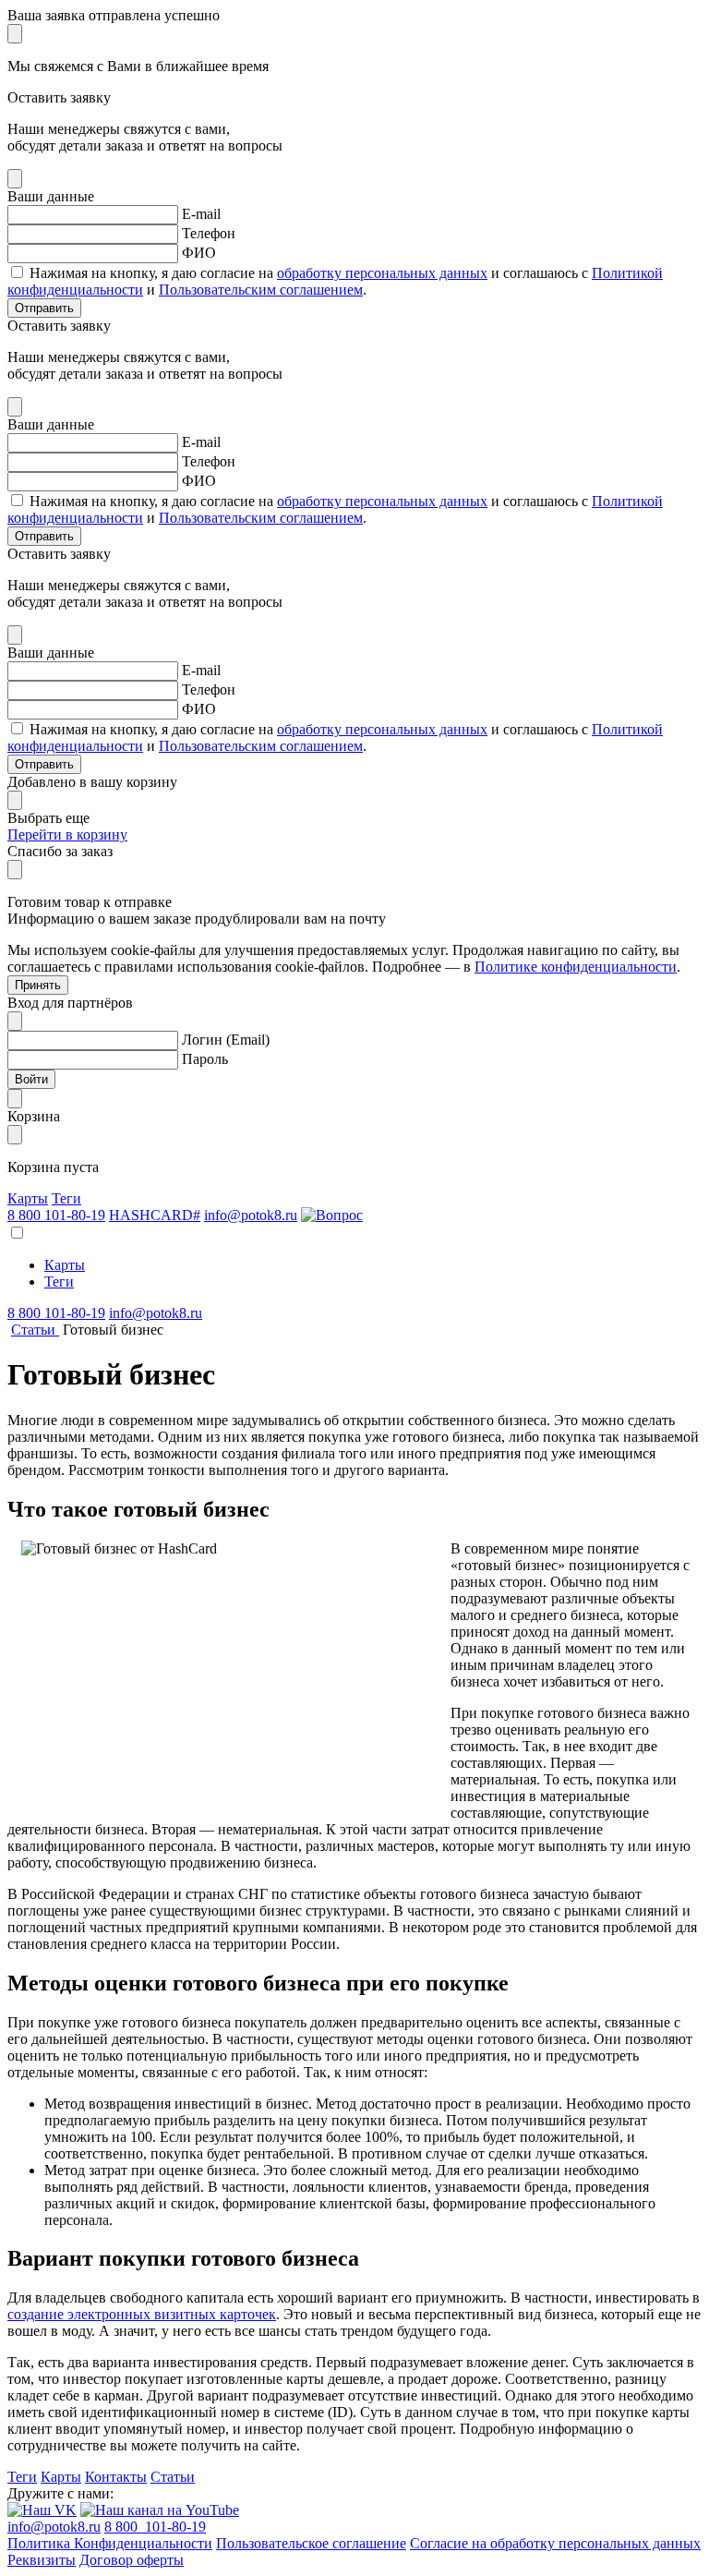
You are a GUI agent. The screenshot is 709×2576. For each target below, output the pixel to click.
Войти (31, 1079)
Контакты (116, 2477)
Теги (66, 1198)
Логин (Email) (226, 1040)
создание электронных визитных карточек (142, 2314)
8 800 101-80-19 (56, 1215)
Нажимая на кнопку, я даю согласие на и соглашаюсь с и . (335, 281)
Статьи (173, 2477)
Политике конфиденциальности (576, 967)
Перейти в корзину (67, 834)
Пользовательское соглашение (311, 2543)
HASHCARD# (155, 1215)
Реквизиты (42, 2560)
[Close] (15, 34)
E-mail (201, 214)
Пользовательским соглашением (261, 290)
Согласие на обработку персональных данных (555, 2543)
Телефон (209, 233)
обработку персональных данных (382, 273)
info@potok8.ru (251, 1215)
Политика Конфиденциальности (110, 2543)
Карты (28, 1198)
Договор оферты (132, 2560)
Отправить (44, 308)
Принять (38, 985)
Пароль (205, 1059)
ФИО (199, 253)
